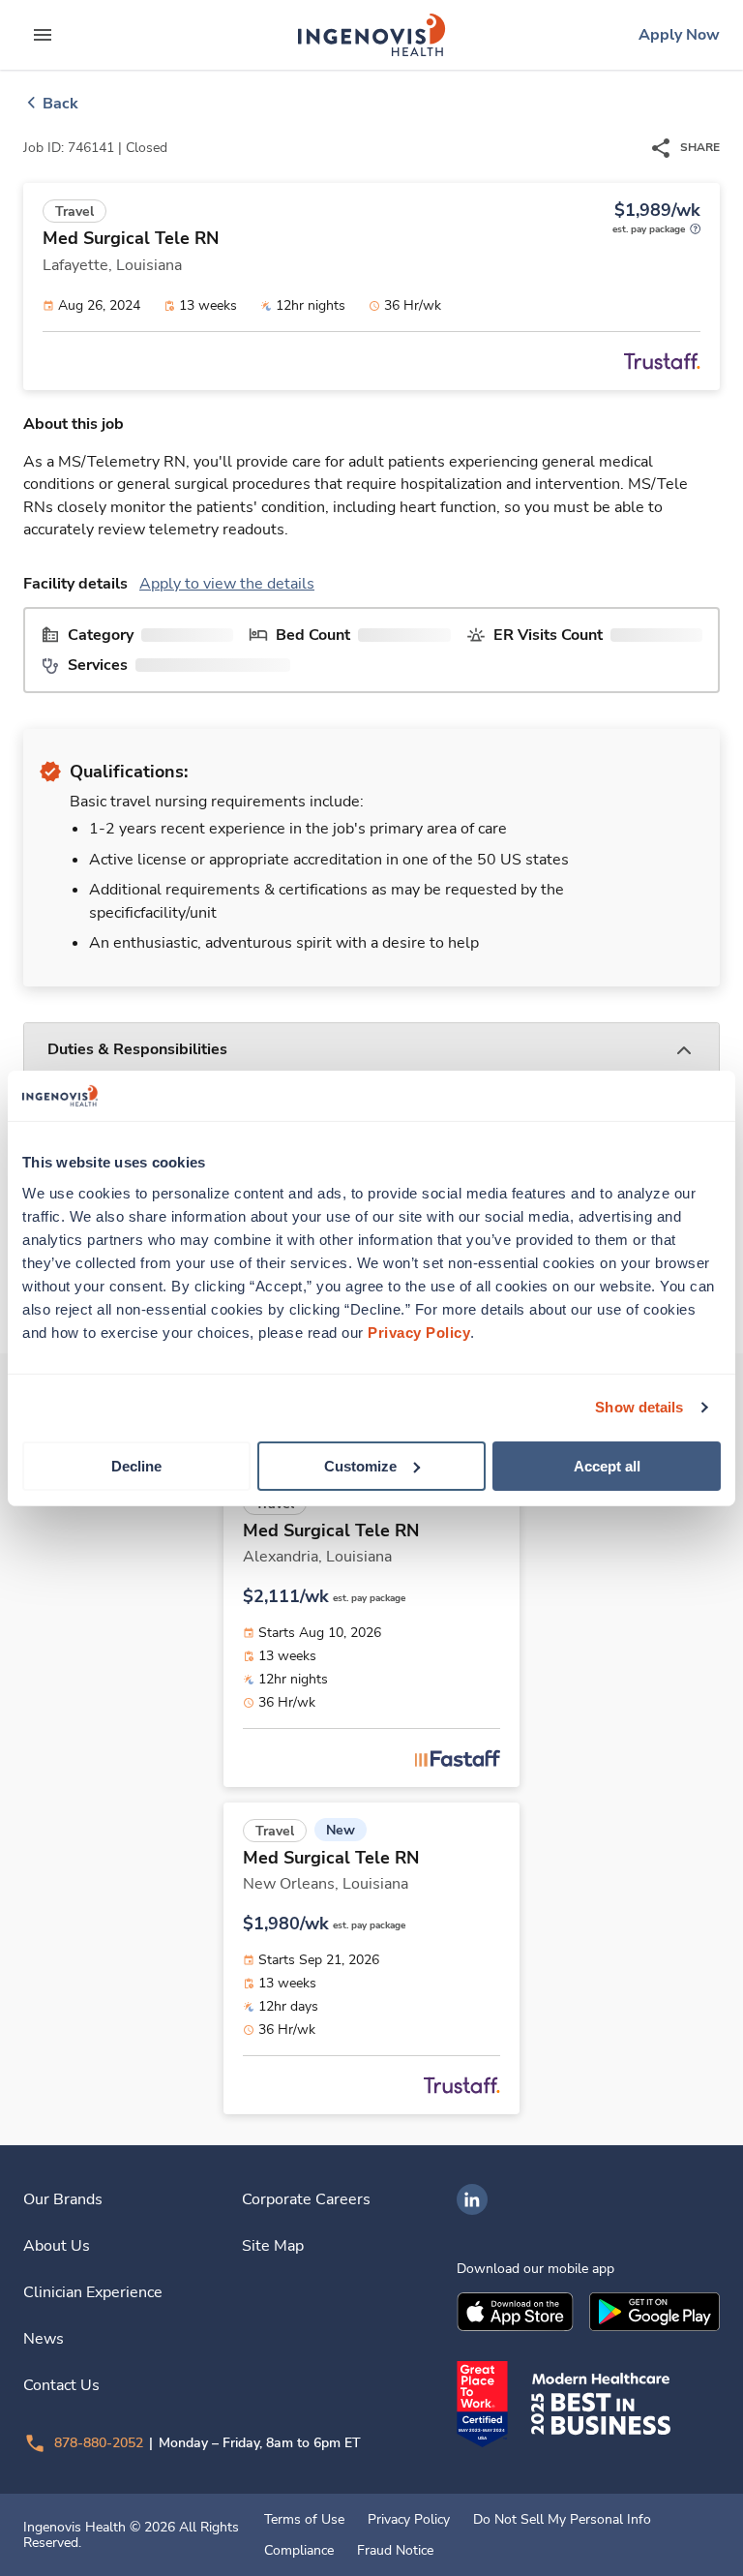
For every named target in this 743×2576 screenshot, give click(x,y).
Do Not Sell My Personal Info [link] (562, 2520)
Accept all (607, 1465)
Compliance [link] (299, 2551)
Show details (639, 1407)
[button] (371, 1051)
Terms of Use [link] (304, 2520)
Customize (360, 1465)
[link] (371, 35)
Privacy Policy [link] (409, 2520)
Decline (136, 1465)
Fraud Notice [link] (395, 2551)
